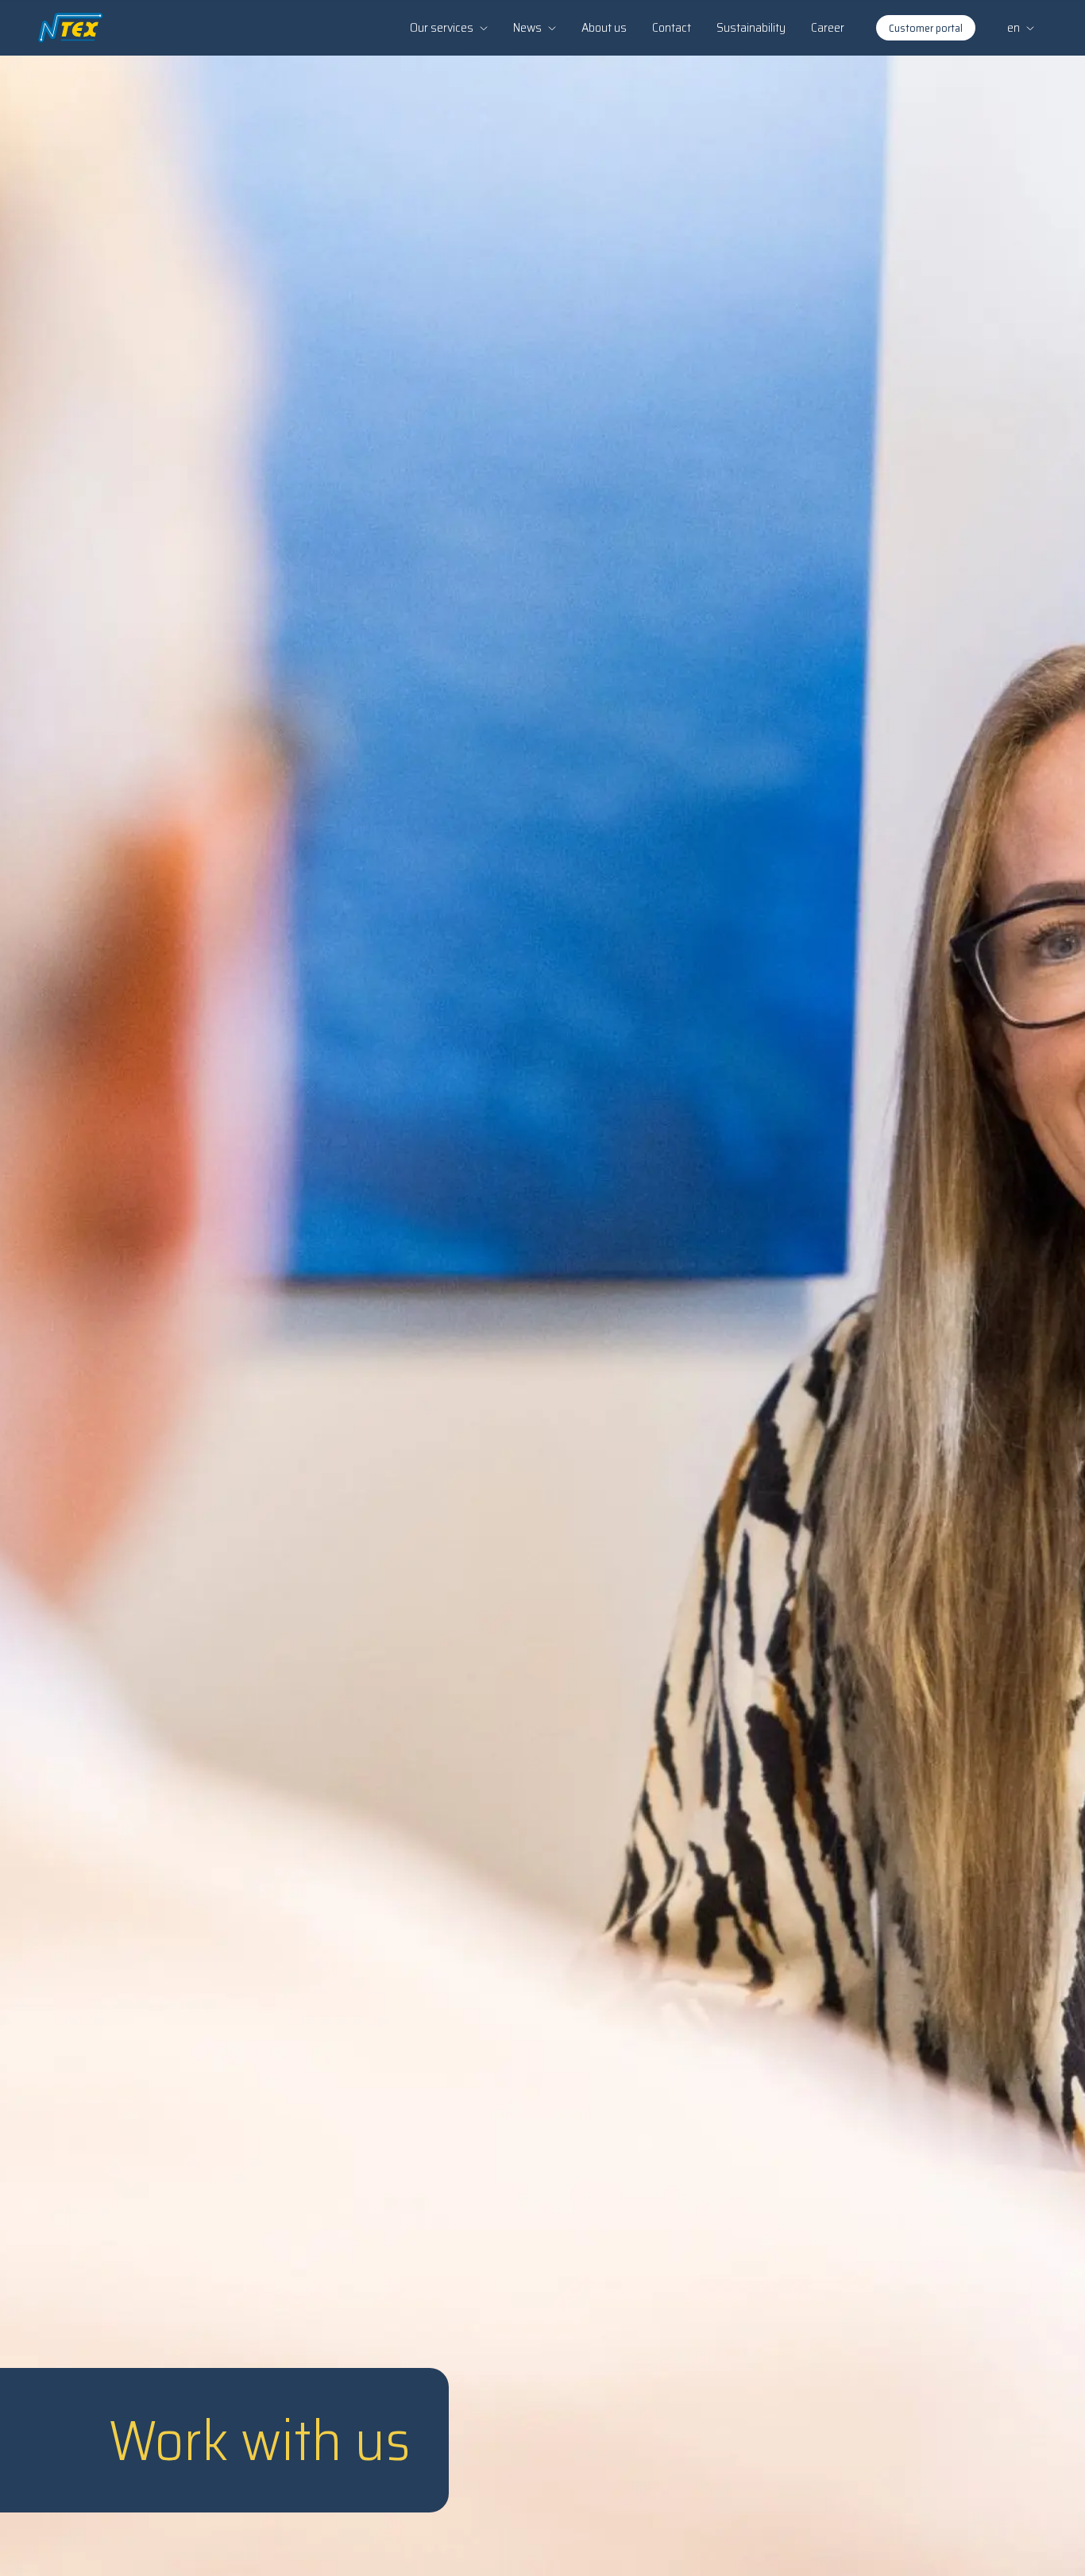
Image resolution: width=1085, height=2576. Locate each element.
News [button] (527, 27)
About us (604, 27)
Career (828, 27)
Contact (672, 27)
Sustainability (751, 27)
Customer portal (926, 28)
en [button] (1014, 27)
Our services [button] (442, 27)
